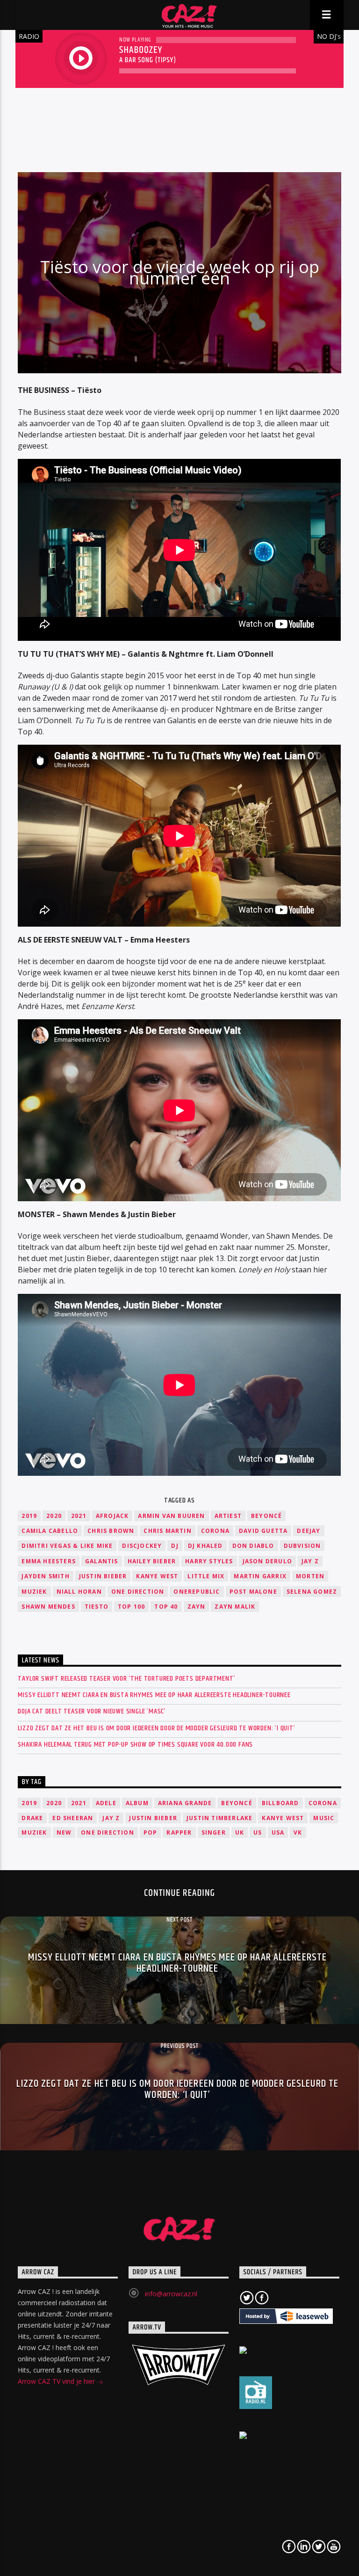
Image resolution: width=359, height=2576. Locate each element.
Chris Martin (167, 1531)
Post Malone (253, 1592)
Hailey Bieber (152, 1561)
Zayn (197, 1607)
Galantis (102, 1561)
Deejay (309, 1531)
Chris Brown (111, 1531)
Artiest (228, 1516)
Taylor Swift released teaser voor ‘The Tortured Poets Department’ (126, 1679)
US (258, 1832)
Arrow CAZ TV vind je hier (57, 2381)
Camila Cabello (50, 1531)
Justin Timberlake (219, 1818)
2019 (29, 1516)
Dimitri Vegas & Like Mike (67, 1546)
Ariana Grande (185, 1803)
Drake (32, 1818)
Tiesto (97, 1607)
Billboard (280, 1803)
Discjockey (142, 1546)
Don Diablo (253, 1546)
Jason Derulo (267, 1561)
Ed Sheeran (73, 1818)
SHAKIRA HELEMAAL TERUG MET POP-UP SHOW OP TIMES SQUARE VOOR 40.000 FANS (135, 1745)
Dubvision (302, 1546)
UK (240, 1832)
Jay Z (310, 1561)
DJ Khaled (205, 1546)
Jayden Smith (45, 1576)
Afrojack (112, 1516)
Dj (175, 1546)
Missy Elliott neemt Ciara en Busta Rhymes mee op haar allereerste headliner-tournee (154, 1695)
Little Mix (206, 1576)
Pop (151, 1832)
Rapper (179, 1832)
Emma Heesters (49, 1561)
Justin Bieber (103, 1576)
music (324, 1818)
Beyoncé (266, 1516)
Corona (215, 1531)
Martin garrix (260, 1576)
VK (298, 1832)
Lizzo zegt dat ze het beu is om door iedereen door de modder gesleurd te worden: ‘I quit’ (156, 1728)
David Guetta (263, 1531)
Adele (106, 1803)
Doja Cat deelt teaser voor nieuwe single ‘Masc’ (92, 1711)
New (64, 1832)
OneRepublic (197, 1592)
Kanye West (157, 1576)
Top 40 (166, 1607)
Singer (214, 1832)
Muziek (34, 1592)
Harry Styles (209, 1561)
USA (278, 1832)
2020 (54, 1516)
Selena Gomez (312, 1592)
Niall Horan (79, 1592)
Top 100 (131, 1607)
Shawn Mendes (48, 1607)
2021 (79, 1516)
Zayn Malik (235, 1607)
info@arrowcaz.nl (171, 2294)
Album (137, 1803)
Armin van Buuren (171, 1516)
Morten (310, 1576)
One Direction (138, 1592)
